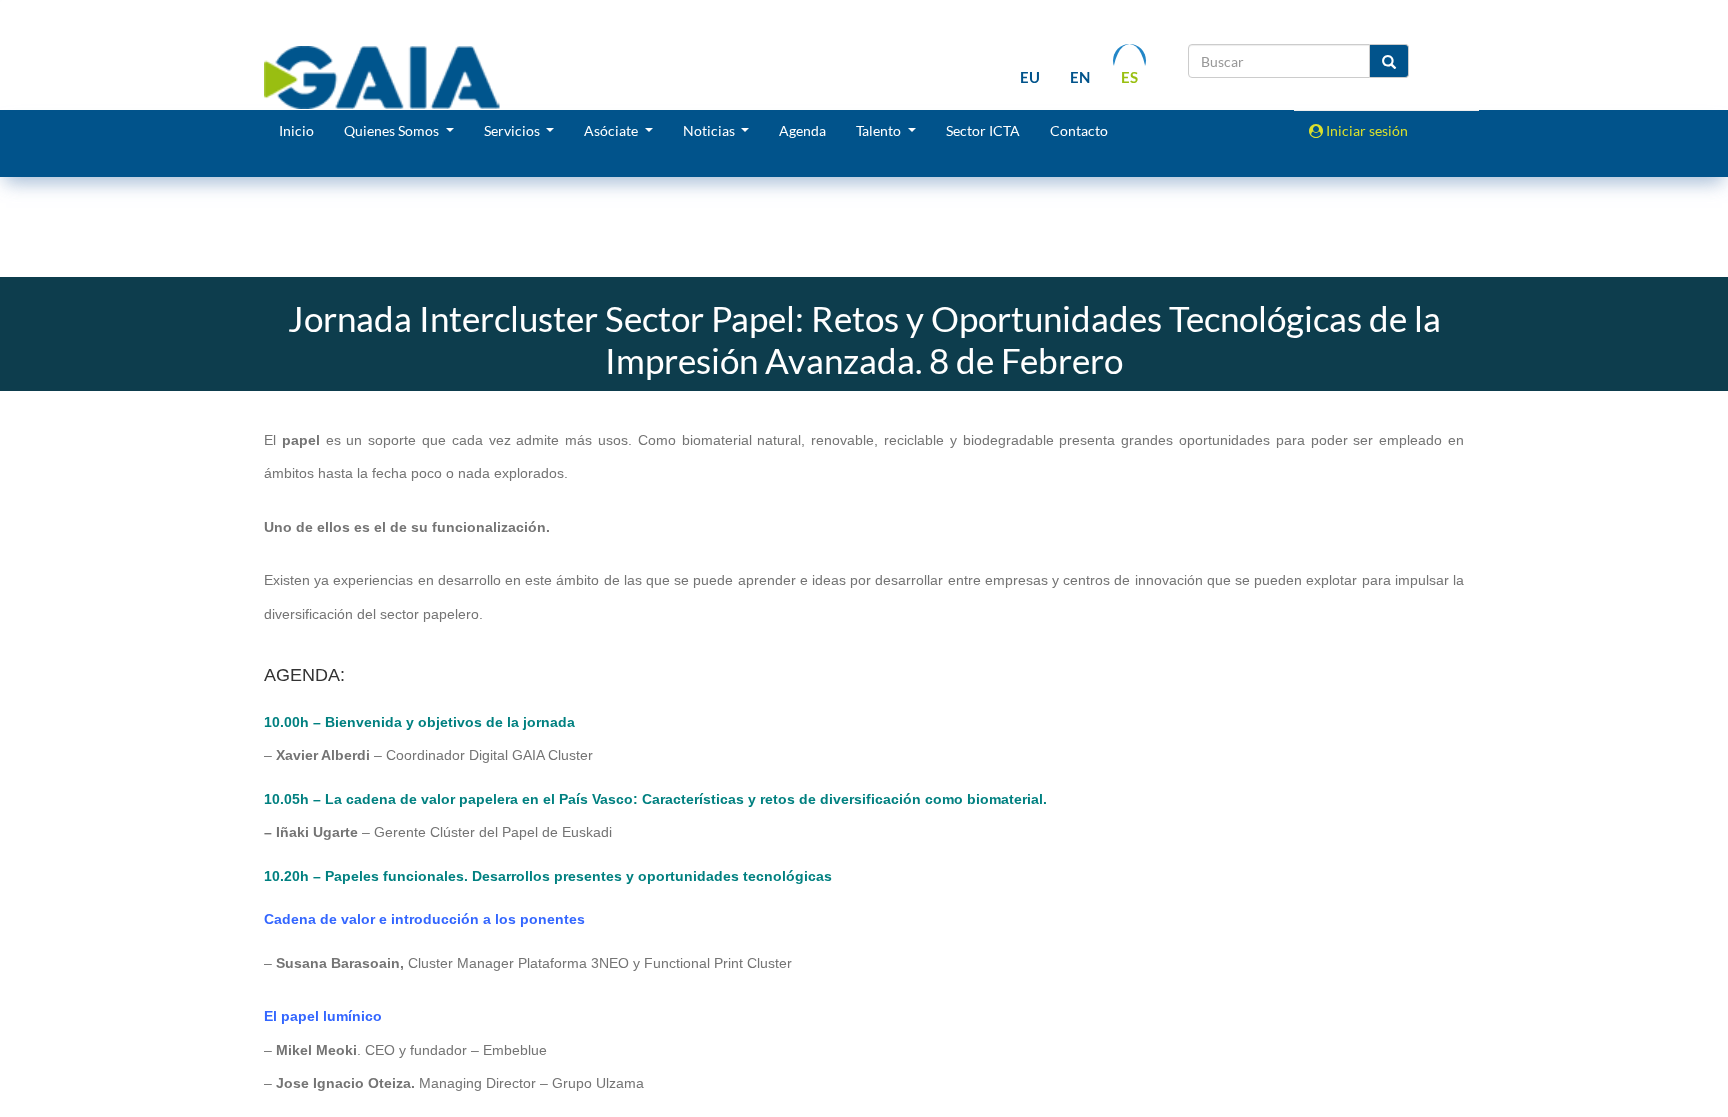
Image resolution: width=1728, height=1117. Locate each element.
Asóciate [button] (612, 130)
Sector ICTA (983, 130)
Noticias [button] (710, 130)
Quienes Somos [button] (393, 130)
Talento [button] (880, 130)
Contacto (1079, 130)
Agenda (802, 130)
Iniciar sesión (1365, 130)
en (1080, 77)
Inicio (296, 130)
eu (1030, 77)
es (1129, 77)
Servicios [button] (513, 130)
